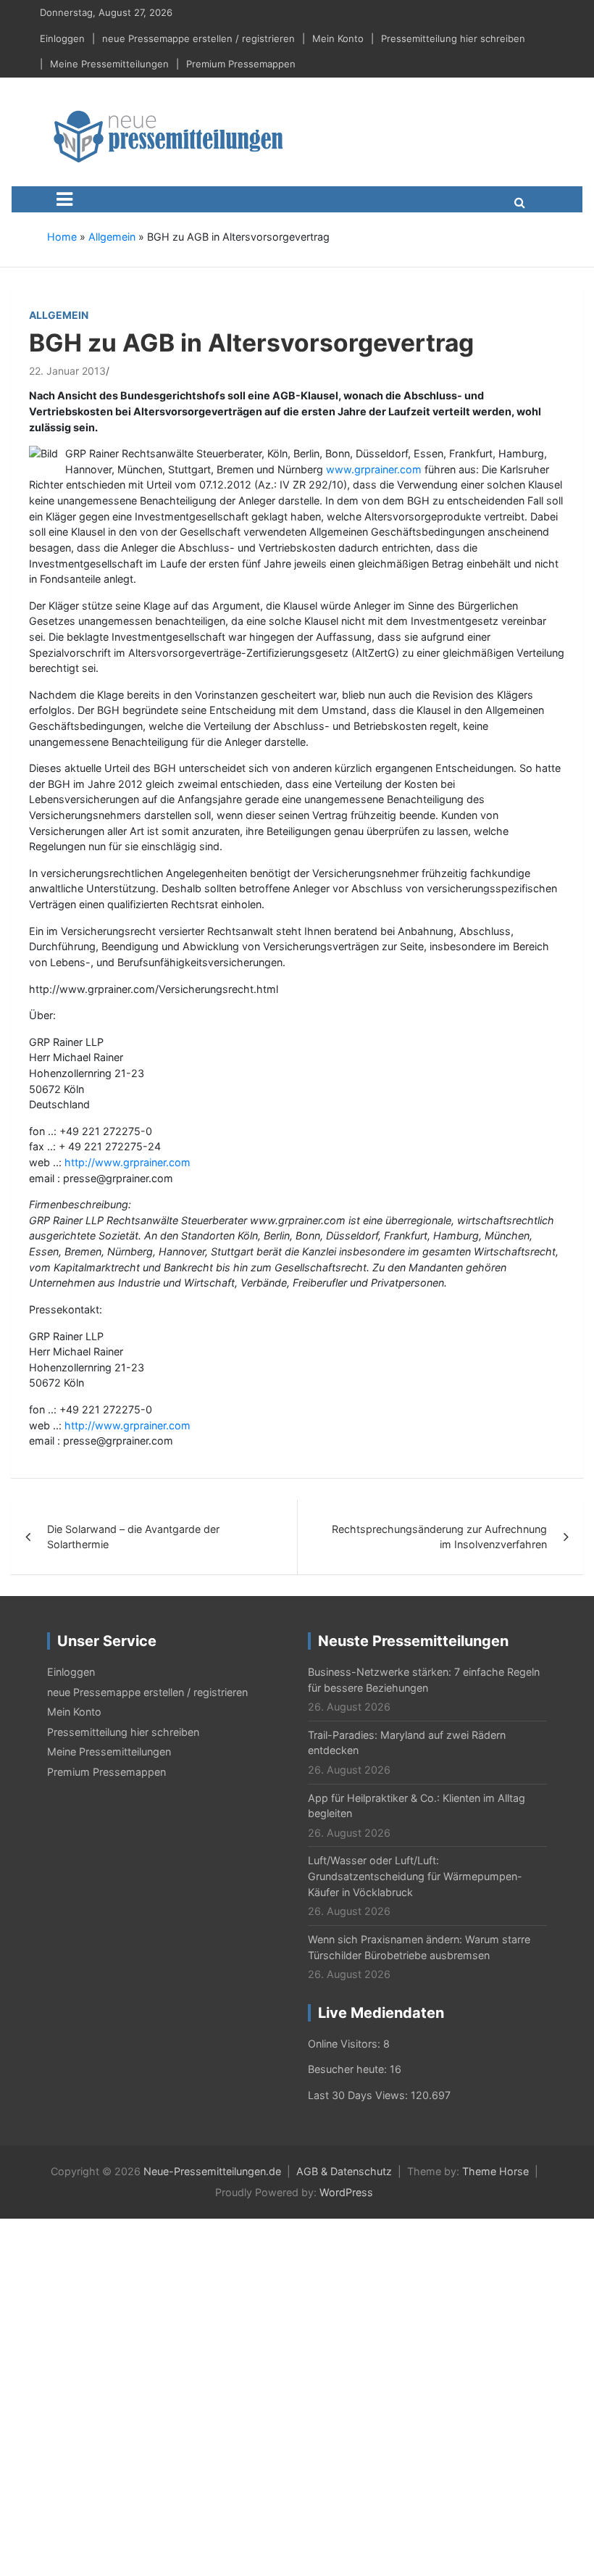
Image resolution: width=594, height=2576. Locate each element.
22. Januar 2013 (67, 371)
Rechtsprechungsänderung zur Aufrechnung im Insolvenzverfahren (439, 1537)
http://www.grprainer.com (127, 1162)
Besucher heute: (349, 2069)
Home (62, 237)
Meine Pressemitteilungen (109, 64)
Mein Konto (338, 38)
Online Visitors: (346, 2044)
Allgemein (112, 237)
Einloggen (62, 38)
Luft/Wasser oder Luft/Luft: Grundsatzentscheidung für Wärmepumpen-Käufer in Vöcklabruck (415, 1876)
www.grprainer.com (374, 469)
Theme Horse (495, 2171)
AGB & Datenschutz (344, 2171)
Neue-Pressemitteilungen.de (212, 2171)
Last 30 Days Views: (359, 2095)
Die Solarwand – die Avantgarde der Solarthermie (133, 1537)
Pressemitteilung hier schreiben (453, 38)
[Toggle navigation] (64, 199)
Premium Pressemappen (241, 64)
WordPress (346, 2192)
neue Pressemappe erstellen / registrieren (198, 38)
